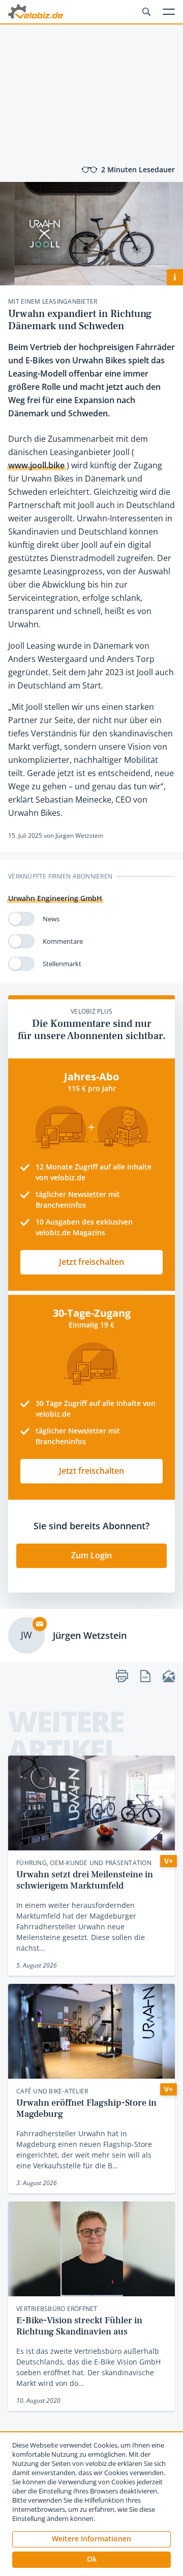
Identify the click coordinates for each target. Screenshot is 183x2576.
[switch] (21, 919)
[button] (91, 2560)
